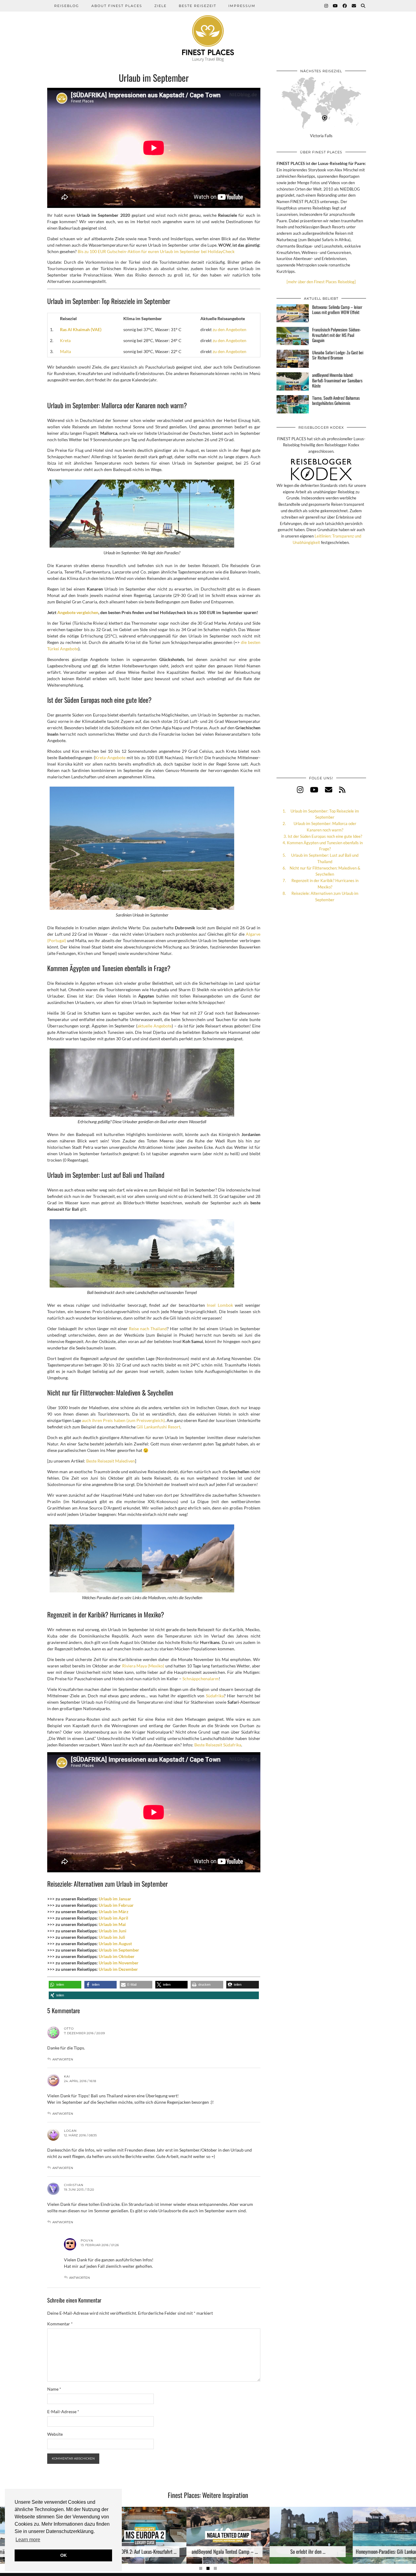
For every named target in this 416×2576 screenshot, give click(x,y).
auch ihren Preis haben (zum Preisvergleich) (123, 1420)
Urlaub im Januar (115, 1899)
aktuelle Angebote (155, 1026)
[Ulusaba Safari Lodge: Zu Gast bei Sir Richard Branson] (293, 359)
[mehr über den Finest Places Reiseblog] (321, 282)
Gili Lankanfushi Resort (158, 1427)
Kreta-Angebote (110, 757)
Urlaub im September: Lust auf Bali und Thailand (325, 858)
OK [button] (63, 2555)
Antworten (63, 2059)
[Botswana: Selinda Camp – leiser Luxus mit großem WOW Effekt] (293, 313)
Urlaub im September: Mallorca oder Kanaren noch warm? (325, 827)
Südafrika (215, 1696)
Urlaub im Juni (113, 1931)
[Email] (354, 6)
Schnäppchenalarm (201, 1679)
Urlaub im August (115, 1944)
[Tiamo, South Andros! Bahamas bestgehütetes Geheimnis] (293, 404)
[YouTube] (336, 6)
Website (55, 2434)
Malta (65, 351)
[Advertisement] (321, 667)
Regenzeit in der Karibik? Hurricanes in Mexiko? (325, 884)
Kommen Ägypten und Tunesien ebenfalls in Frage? (325, 846)
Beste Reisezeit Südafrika (218, 1745)
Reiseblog (67, 6)
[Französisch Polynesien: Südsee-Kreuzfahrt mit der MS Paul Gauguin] (293, 336)
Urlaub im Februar (116, 1905)
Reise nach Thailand (148, 1329)
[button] (65, 1985)
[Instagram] (326, 6)
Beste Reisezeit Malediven (111, 1461)
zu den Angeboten (229, 329)
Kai (67, 2076)
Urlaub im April (113, 1918)
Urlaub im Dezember (118, 1969)
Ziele (160, 6)
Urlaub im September (119, 1950)
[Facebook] (345, 6)
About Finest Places (117, 6)
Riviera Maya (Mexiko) (143, 1666)
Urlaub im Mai (112, 1924)
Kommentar (60, 2324)
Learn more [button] (28, 2540)
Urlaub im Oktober (117, 1956)
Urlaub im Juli (112, 1937)
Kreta (65, 340)
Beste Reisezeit (197, 6)
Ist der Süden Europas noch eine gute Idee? (325, 836)
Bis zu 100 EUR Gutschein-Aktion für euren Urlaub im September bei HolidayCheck (156, 251)
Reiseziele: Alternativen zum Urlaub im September (325, 897)
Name (54, 2389)
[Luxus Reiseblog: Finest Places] (208, 31)
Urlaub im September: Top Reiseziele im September (325, 814)
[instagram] (300, 790)
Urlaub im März (114, 1911)
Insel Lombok (220, 1305)
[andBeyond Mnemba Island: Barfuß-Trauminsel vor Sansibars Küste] (293, 381)
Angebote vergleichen (78, 612)
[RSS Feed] (342, 790)
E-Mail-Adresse (63, 2412)
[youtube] (314, 790)
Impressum (242, 6)
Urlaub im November (119, 1963)
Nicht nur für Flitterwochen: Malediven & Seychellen (325, 871)
